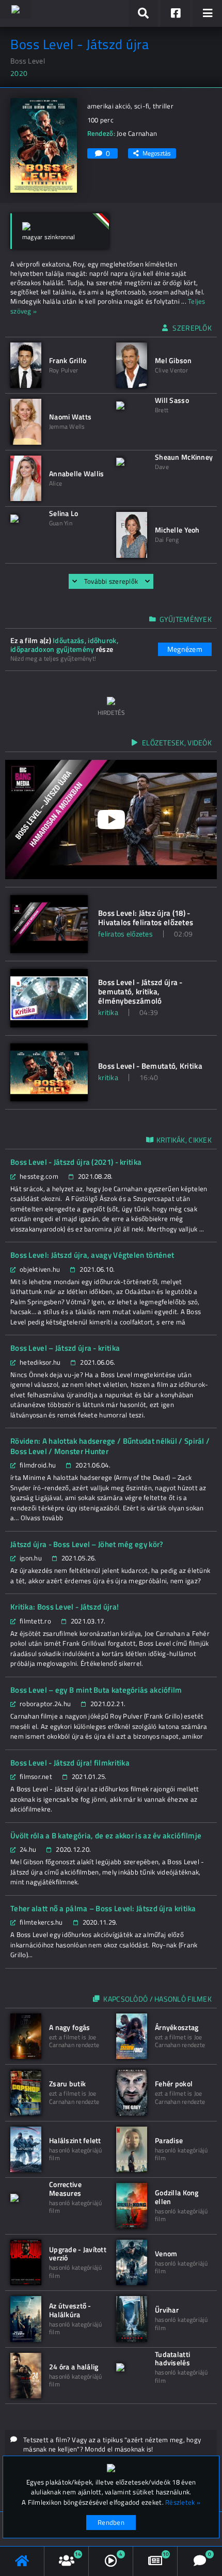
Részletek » (183, 2502)
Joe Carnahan (137, 133)
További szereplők (111, 581)
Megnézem (185, 649)
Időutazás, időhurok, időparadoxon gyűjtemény (64, 645)
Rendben (111, 2522)
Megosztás (157, 153)
